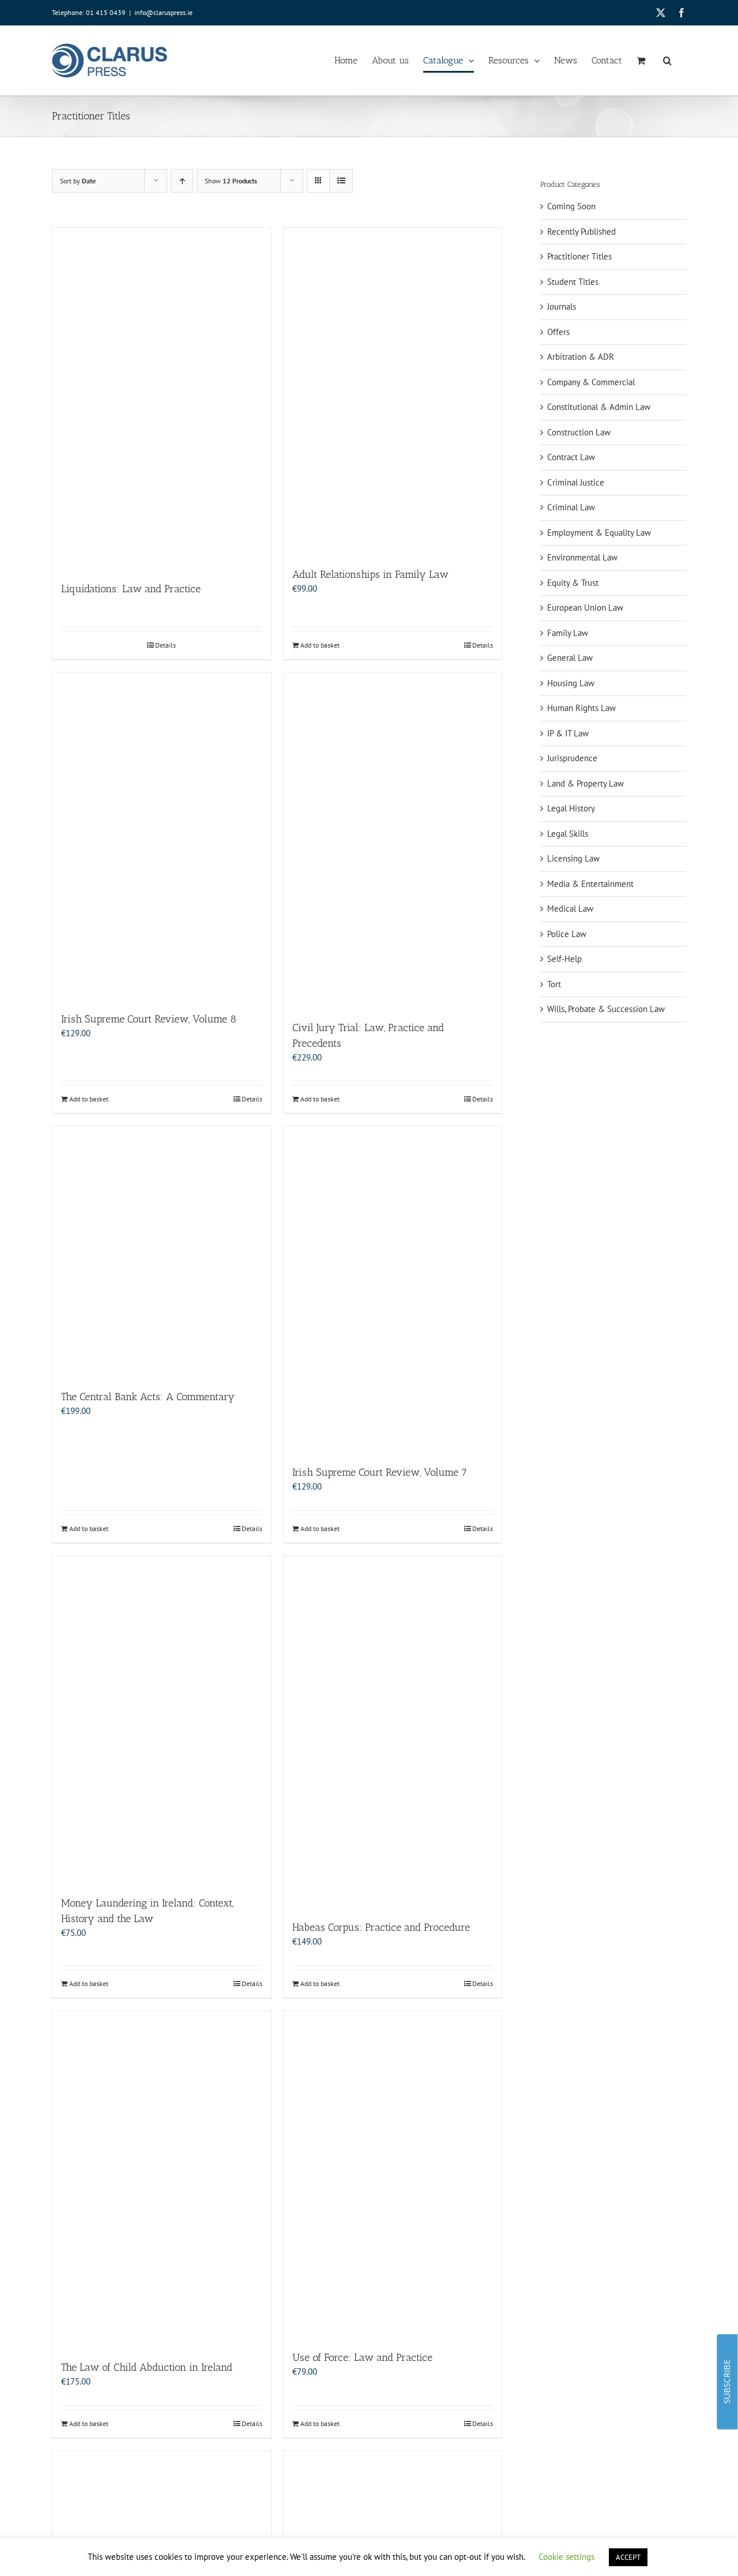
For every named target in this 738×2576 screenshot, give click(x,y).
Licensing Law (573, 858)
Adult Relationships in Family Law (370, 574)
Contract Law (571, 457)
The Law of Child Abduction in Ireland (147, 2367)
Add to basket (320, 645)
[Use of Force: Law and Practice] (393, 2175)
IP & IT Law (568, 733)
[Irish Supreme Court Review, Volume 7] (393, 1290)
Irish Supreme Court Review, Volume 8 (149, 1019)
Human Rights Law (581, 708)
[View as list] (341, 181)
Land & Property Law (585, 783)
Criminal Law (571, 507)
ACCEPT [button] (628, 2557)
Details (165, 645)
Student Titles (573, 282)
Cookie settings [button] (566, 2557)
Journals (562, 307)
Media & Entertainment (590, 884)
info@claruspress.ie (163, 12)
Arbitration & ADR (581, 357)
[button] (667, 61)
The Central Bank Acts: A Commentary (148, 1397)
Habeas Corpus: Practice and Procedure (381, 1927)
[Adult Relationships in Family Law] (393, 392)
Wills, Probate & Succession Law (606, 1009)
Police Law (567, 934)
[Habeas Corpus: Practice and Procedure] (393, 1732)
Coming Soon (571, 206)
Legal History (571, 808)
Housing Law (571, 683)
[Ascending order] (182, 181)
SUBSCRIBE (727, 2382)
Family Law (568, 633)
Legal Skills (568, 834)
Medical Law (570, 909)
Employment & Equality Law (599, 533)
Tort (554, 984)
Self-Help (564, 959)
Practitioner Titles (579, 256)
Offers (558, 332)
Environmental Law (582, 557)
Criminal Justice (576, 482)
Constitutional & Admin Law (599, 407)
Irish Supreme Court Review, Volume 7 (380, 1472)
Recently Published (581, 232)
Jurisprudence (572, 758)
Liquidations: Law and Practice (131, 589)
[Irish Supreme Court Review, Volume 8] (162, 836)
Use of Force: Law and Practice (362, 2357)
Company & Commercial (591, 382)
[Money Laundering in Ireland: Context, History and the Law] (162, 1720)
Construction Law (579, 432)
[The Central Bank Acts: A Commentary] (162, 1252)
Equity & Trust (573, 583)
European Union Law (585, 608)
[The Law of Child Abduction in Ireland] (162, 2180)
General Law (570, 658)
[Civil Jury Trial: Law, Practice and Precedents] (393, 840)
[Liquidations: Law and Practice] (162, 399)
